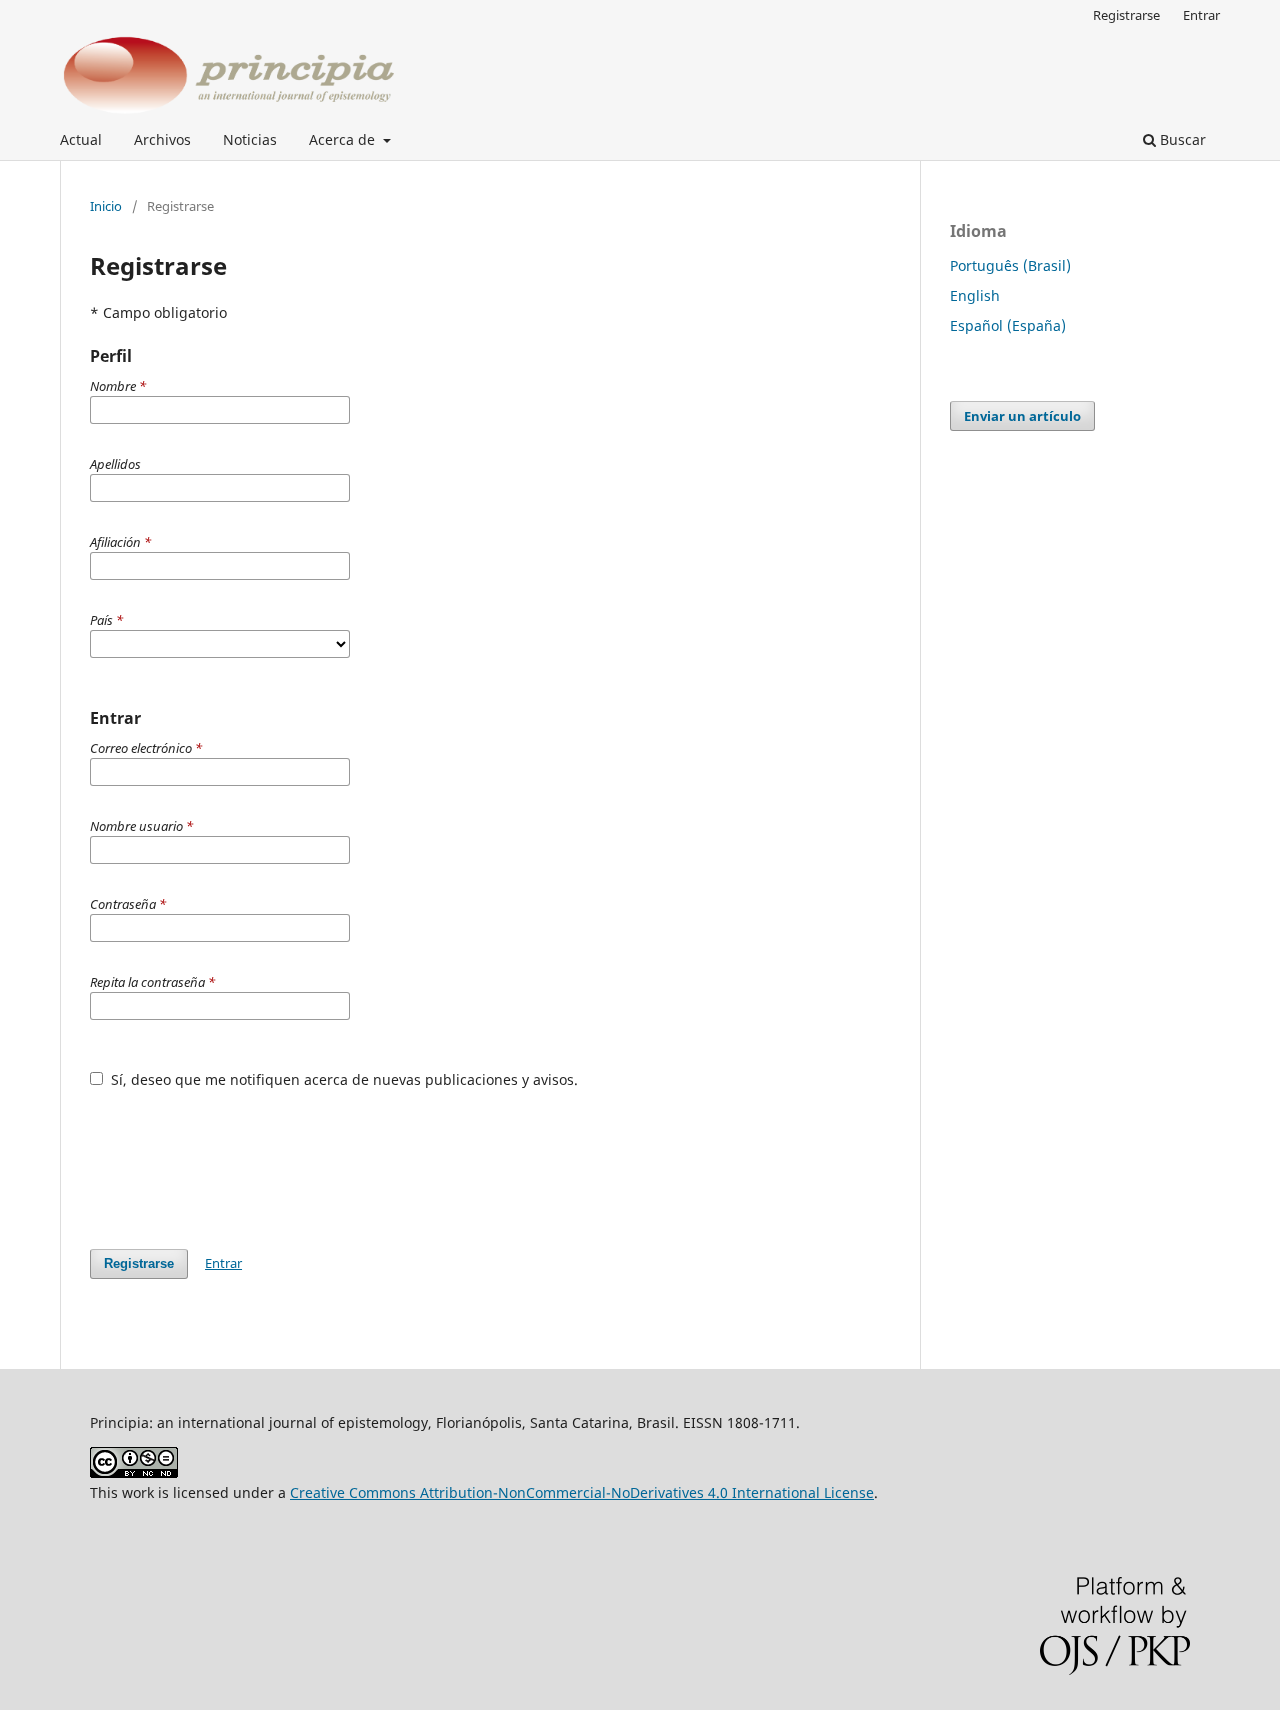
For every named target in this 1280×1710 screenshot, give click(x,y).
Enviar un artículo (1022, 416)
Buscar (1181, 139)
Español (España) (1008, 325)
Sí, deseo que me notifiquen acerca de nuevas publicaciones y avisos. (342, 1079)
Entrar (1201, 15)
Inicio (106, 206)
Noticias (250, 139)
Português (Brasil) (1010, 265)
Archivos (162, 139)
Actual (81, 139)
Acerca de (344, 139)
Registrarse (1126, 15)
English (975, 295)
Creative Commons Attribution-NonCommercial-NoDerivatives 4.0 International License (582, 1492)
